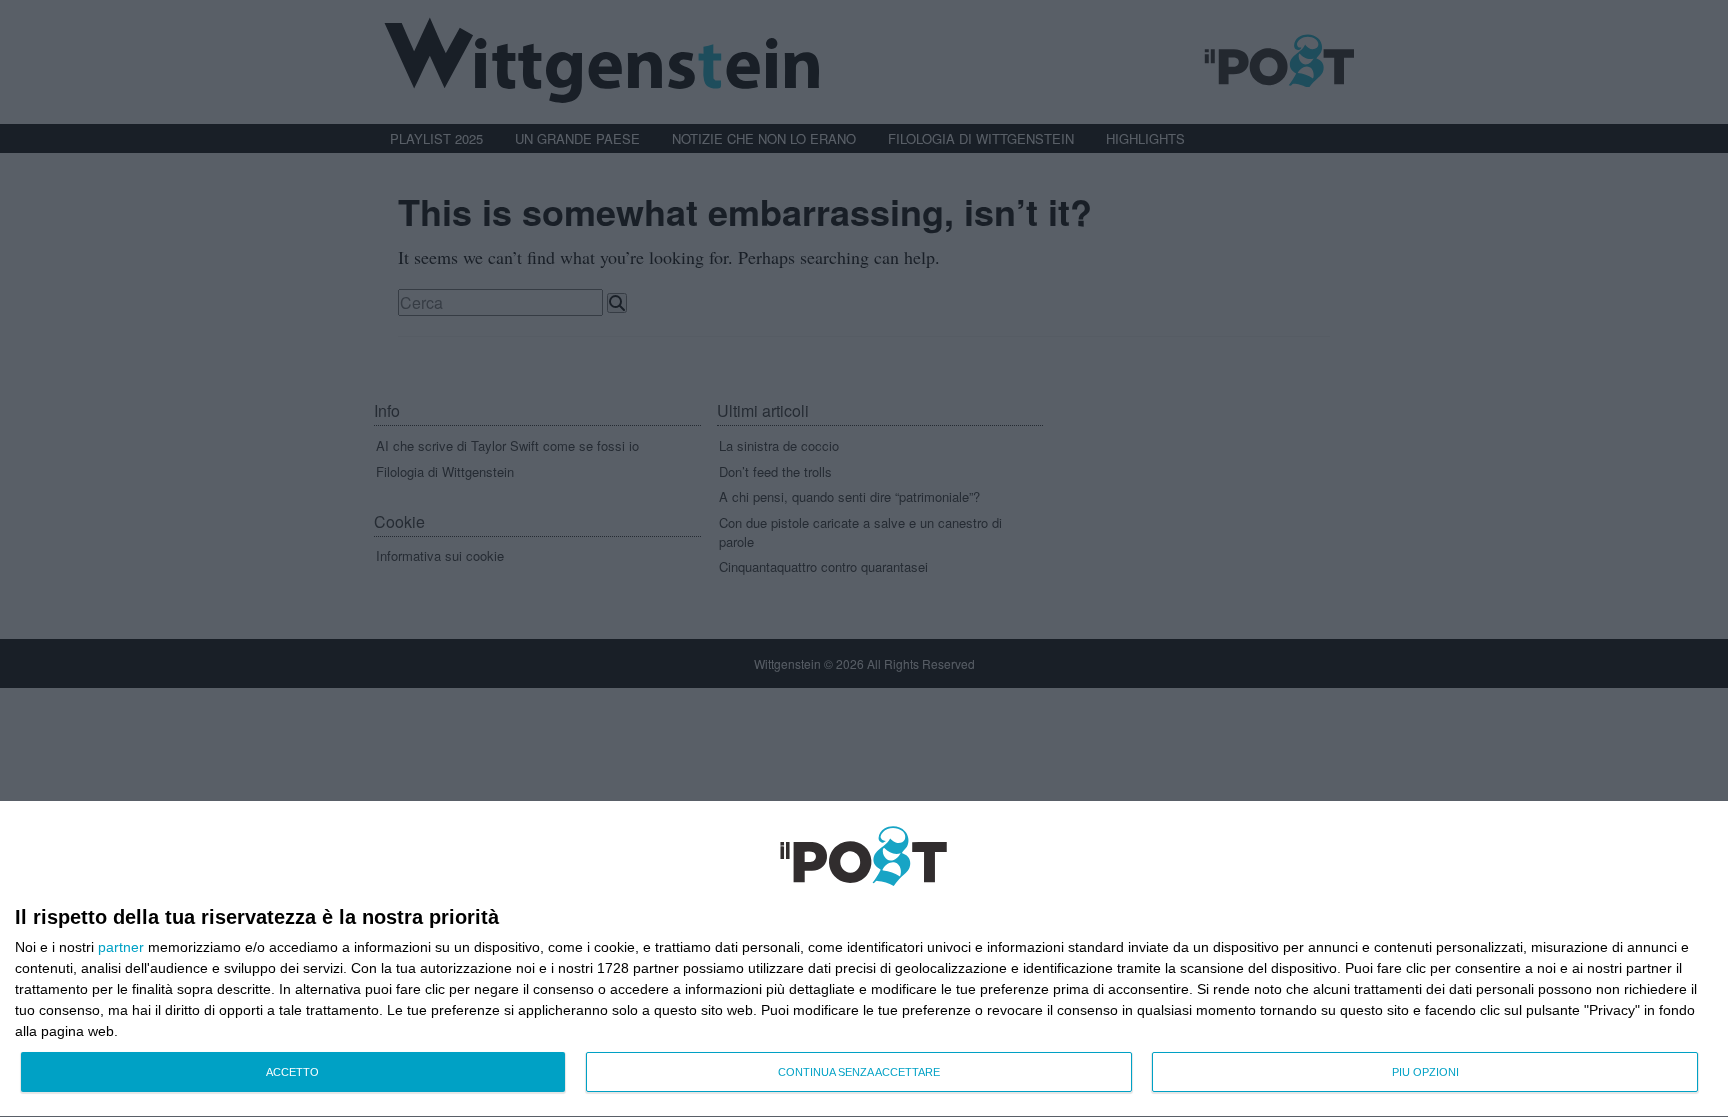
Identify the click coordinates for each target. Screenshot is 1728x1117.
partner (121, 947)
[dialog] (864, 959)
